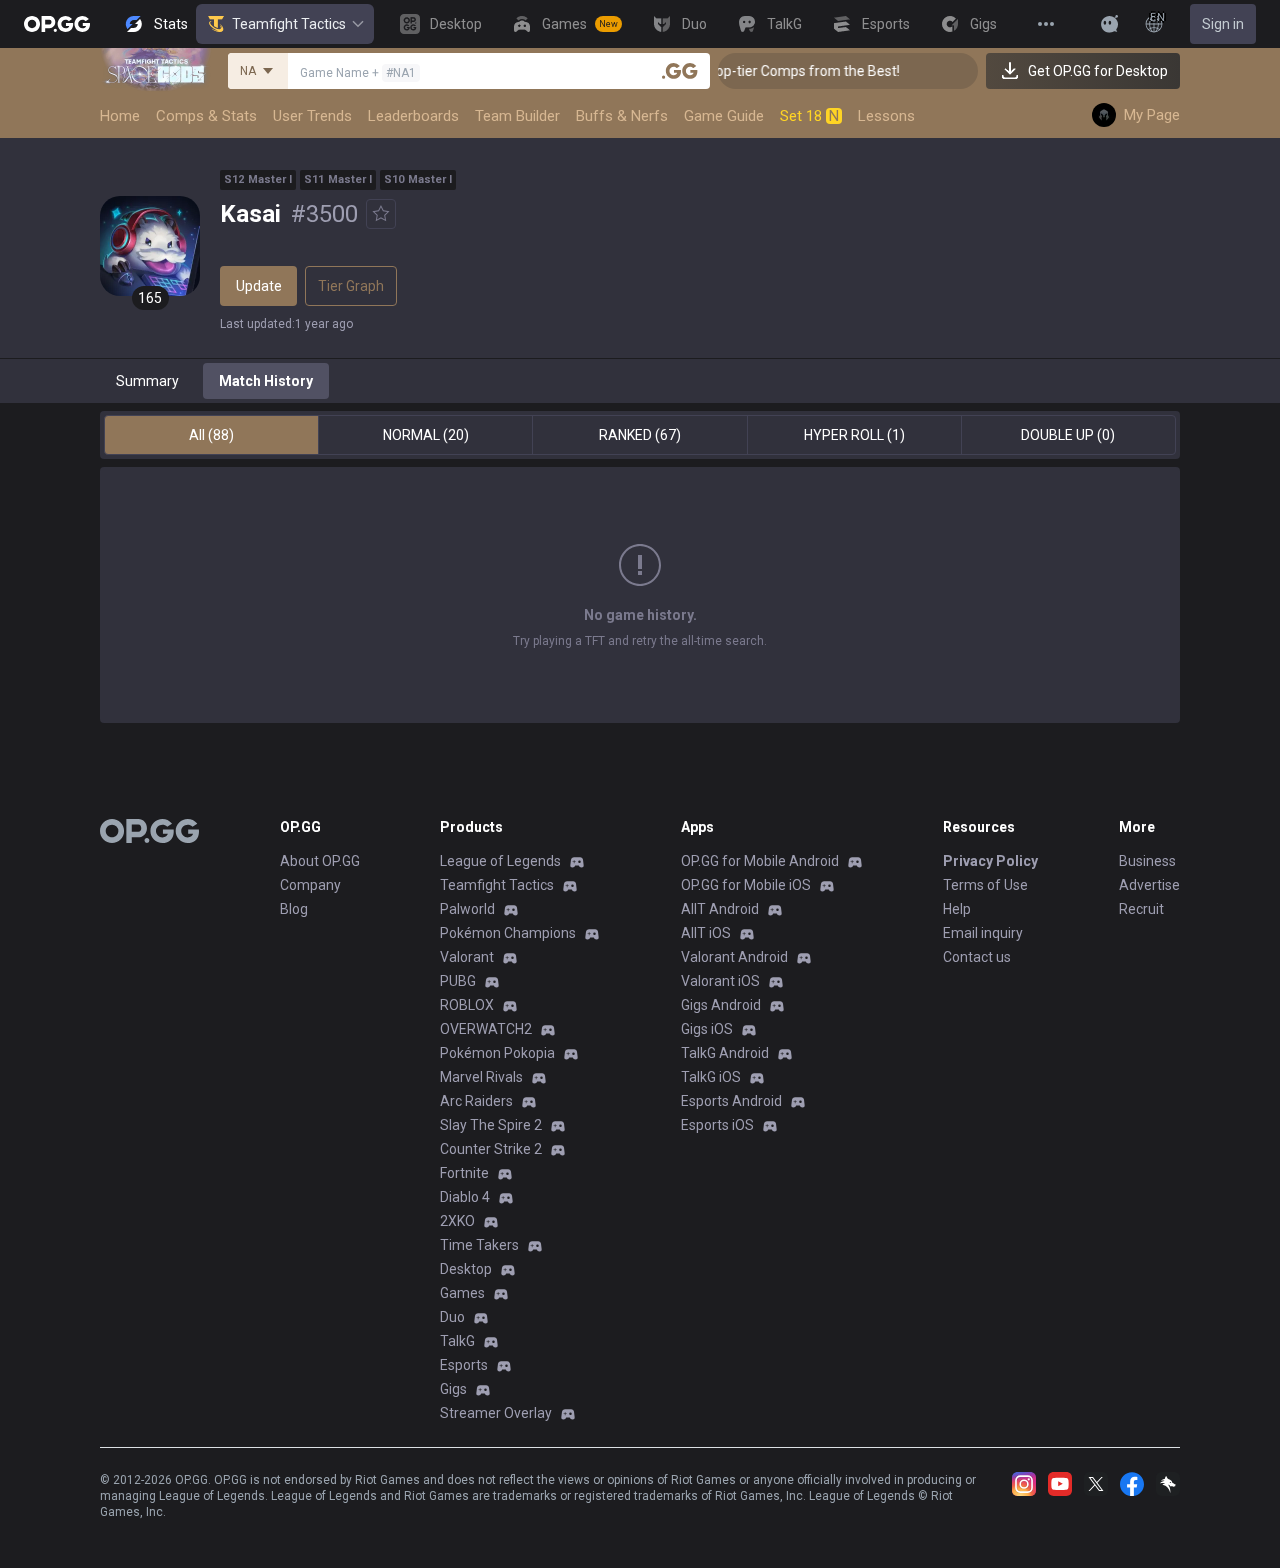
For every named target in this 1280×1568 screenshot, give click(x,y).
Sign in (1223, 24)
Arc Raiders (476, 1101)
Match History (266, 381)
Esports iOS (717, 1125)
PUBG (458, 981)
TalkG (457, 1341)
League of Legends (500, 861)
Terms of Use (985, 885)
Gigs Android (721, 1005)
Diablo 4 (465, 1197)
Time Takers (479, 1245)
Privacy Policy (990, 861)
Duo (452, 1317)
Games (462, 1293)
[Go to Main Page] (57, 24)
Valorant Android (734, 957)
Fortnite (464, 1173)
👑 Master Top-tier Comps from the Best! (756, 71)
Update (259, 286)
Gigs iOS (707, 1029)
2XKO (457, 1221)
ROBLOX (467, 1005)
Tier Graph (351, 286)
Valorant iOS (720, 981)
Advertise (1149, 885)
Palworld (467, 909)
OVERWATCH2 (486, 1029)
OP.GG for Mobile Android (760, 861)
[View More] (1046, 24)
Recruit (1141, 909)
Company (310, 885)
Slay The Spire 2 (491, 1125)
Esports (464, 1365)
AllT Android (720, 909)
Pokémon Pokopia (497, 1053)
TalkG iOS (711, 1077)
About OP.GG (320, 861)
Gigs (453, 1389)
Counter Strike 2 (491, 1149)
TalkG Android (725, 1053)
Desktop (466, 1269)
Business (1147, 861)
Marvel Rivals (481, 1077)
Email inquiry (983, 933)
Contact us (977, 957)
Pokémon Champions (508, 933)
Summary (147, 381)
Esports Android (731, 1101)
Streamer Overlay (496, 1413)
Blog (294, 909)
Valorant (467, 957)
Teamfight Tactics (289, 24)
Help (957, 909)
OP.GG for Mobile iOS (746, 885)
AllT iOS (706, 933)
